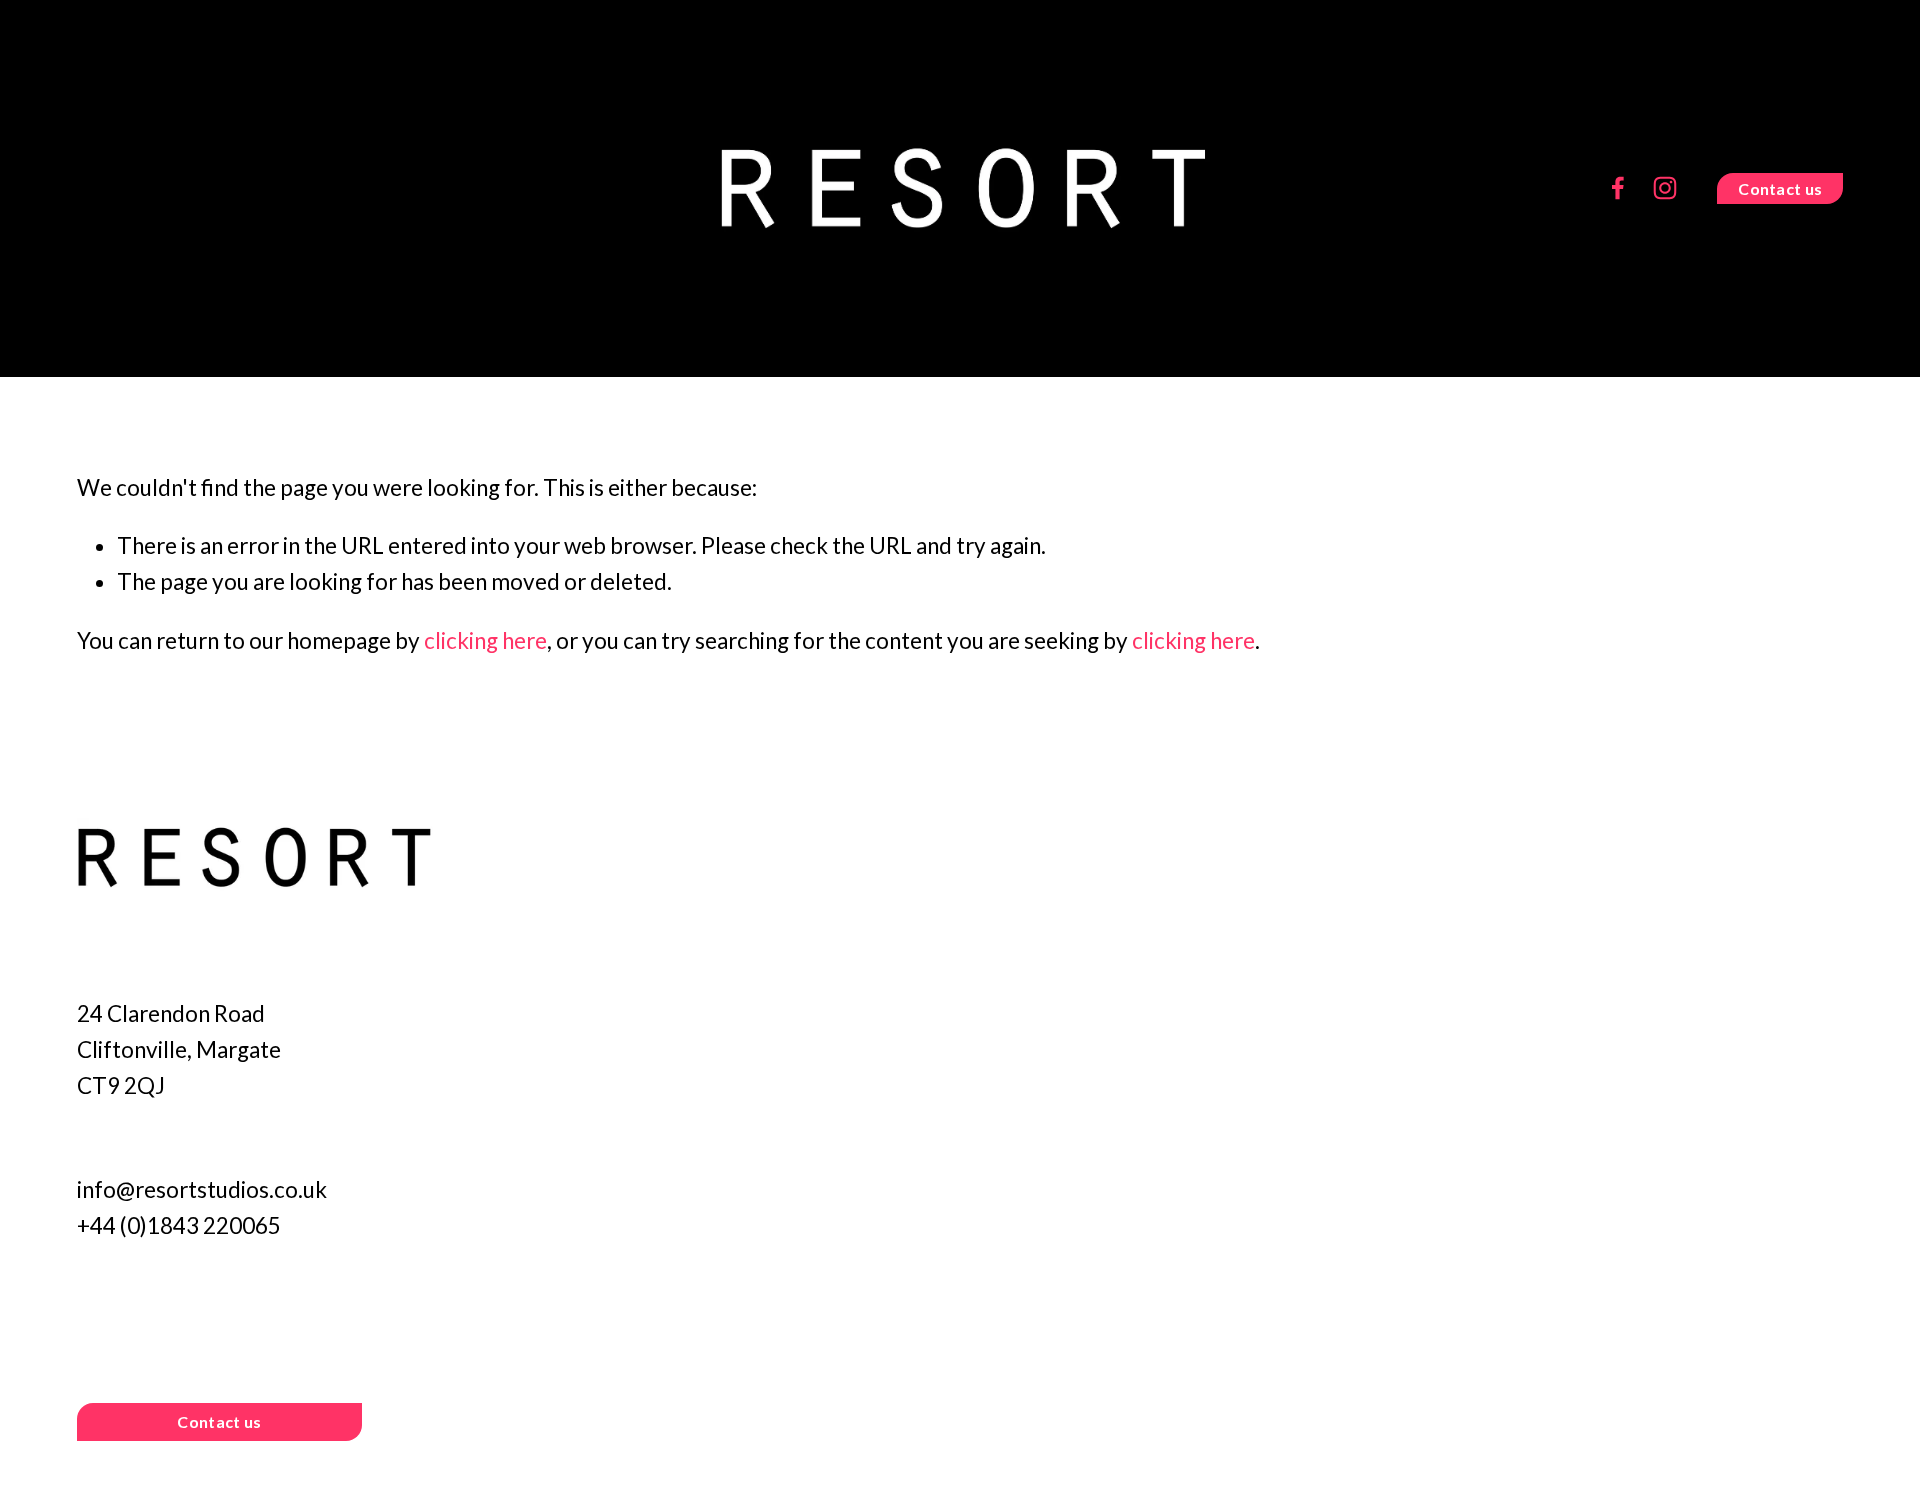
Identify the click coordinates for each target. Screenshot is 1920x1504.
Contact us (1780, 188)
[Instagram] (1665, 188)
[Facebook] (1618, 188)
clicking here (485, 640)
